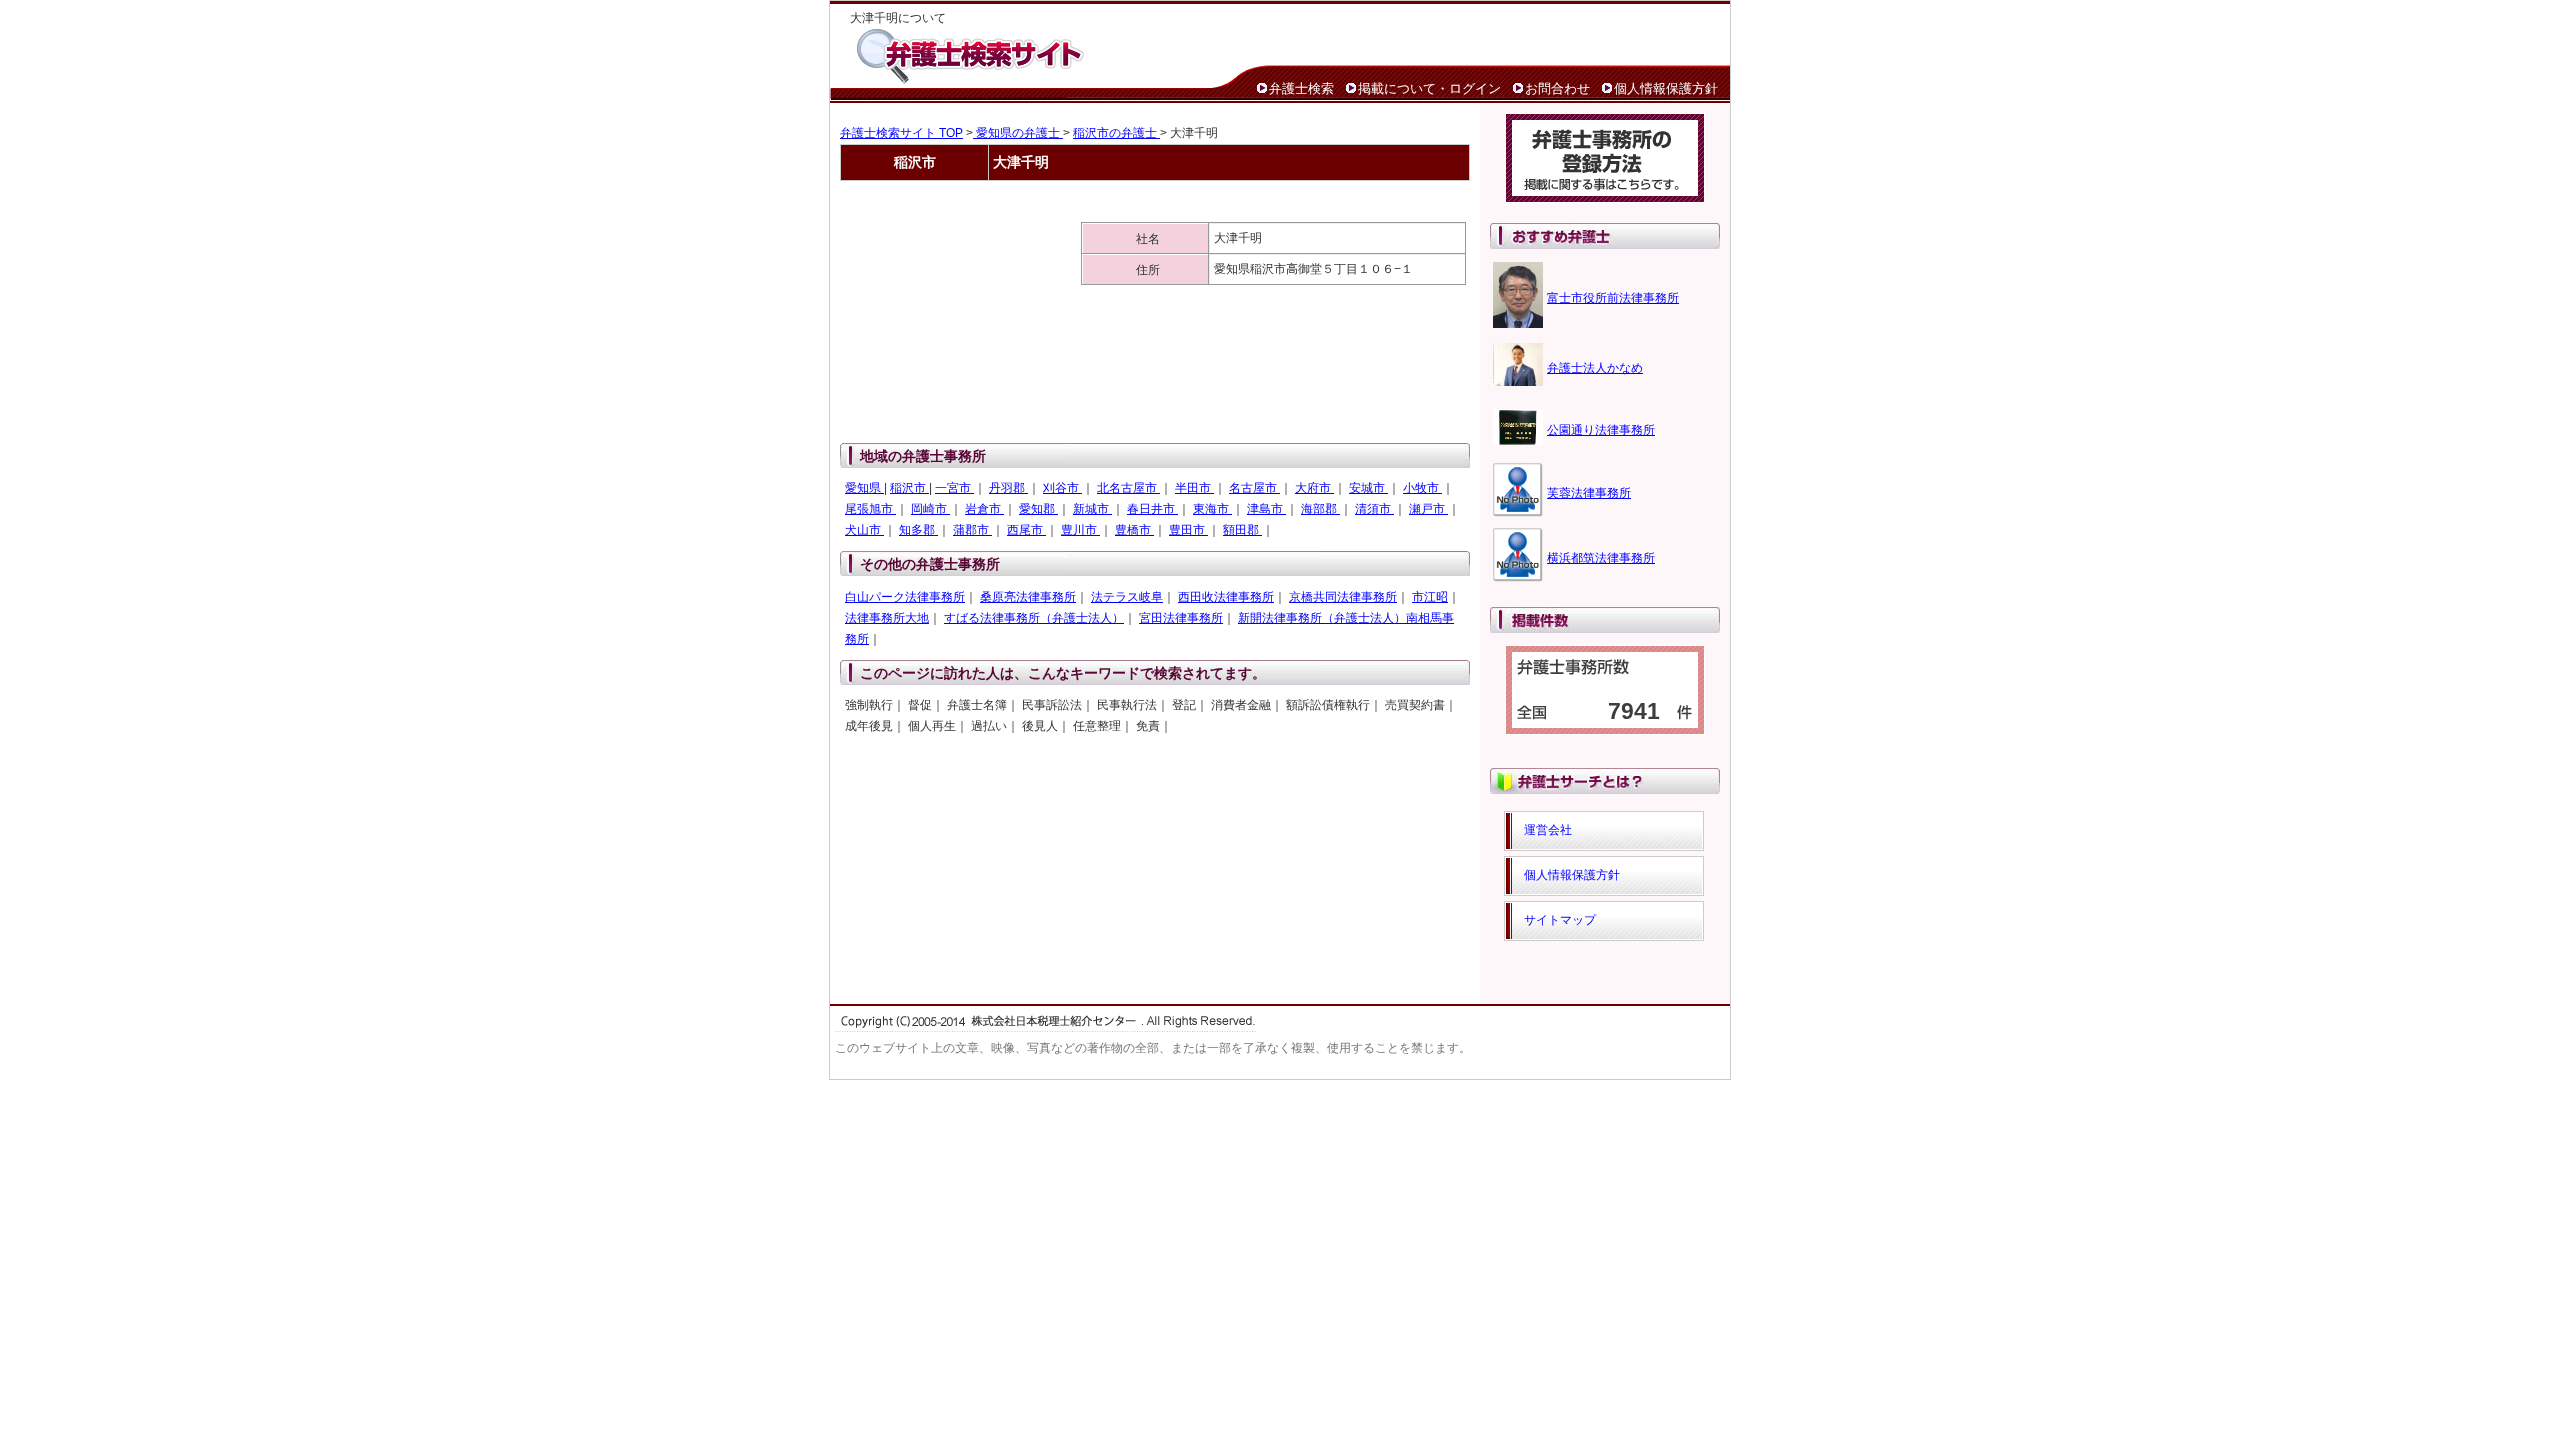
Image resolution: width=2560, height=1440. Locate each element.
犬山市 (864, 530)
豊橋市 (1134, 530)
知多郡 (918, 530)
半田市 (1194, 488)
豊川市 (1080, 530)
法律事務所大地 (887, 618)
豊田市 (1188, 530)
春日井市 (1152, 509)
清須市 (1374, 509)
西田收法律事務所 (1226, 597)
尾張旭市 (870, 509)
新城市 (1092, 509)
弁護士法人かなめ (1595, 368)
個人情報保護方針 (1666, 88)
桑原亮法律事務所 (1028, 597)
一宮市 (954, 488)
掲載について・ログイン (1429, 88)
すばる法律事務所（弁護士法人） (1034, 618)
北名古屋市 (1128, 488)
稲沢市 (909, 488)
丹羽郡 (1008, 488)
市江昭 (1430, 597)
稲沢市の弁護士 (1116, 133)
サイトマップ (1560, 920)
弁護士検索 (1301, 88)
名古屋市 (1254, 488)
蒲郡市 (972, 530)
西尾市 (1026, 530)
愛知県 (864, 488)
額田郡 (1242, 530)
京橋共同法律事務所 (1343, 597)
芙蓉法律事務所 (1589, 493)
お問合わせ (1557, 88)
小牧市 (1422, 488)
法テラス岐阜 (1127, 597)
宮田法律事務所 (1181, 618)
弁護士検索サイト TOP (901, 133)
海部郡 (1320, 509)
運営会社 (1548, 830)
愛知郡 (1038, 509)
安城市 (1368, 488)
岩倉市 (984, 509)
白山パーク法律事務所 (905, 597)
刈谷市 (1062, 488)
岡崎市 (930, 509)
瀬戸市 (1428, 509)
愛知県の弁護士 (1018, 133)
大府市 (1314, 488)
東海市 (1212, 509)
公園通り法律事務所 (1601, 430)
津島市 (1266, 509)
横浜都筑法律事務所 (1601, 558)
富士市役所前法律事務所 (1613, 298)
